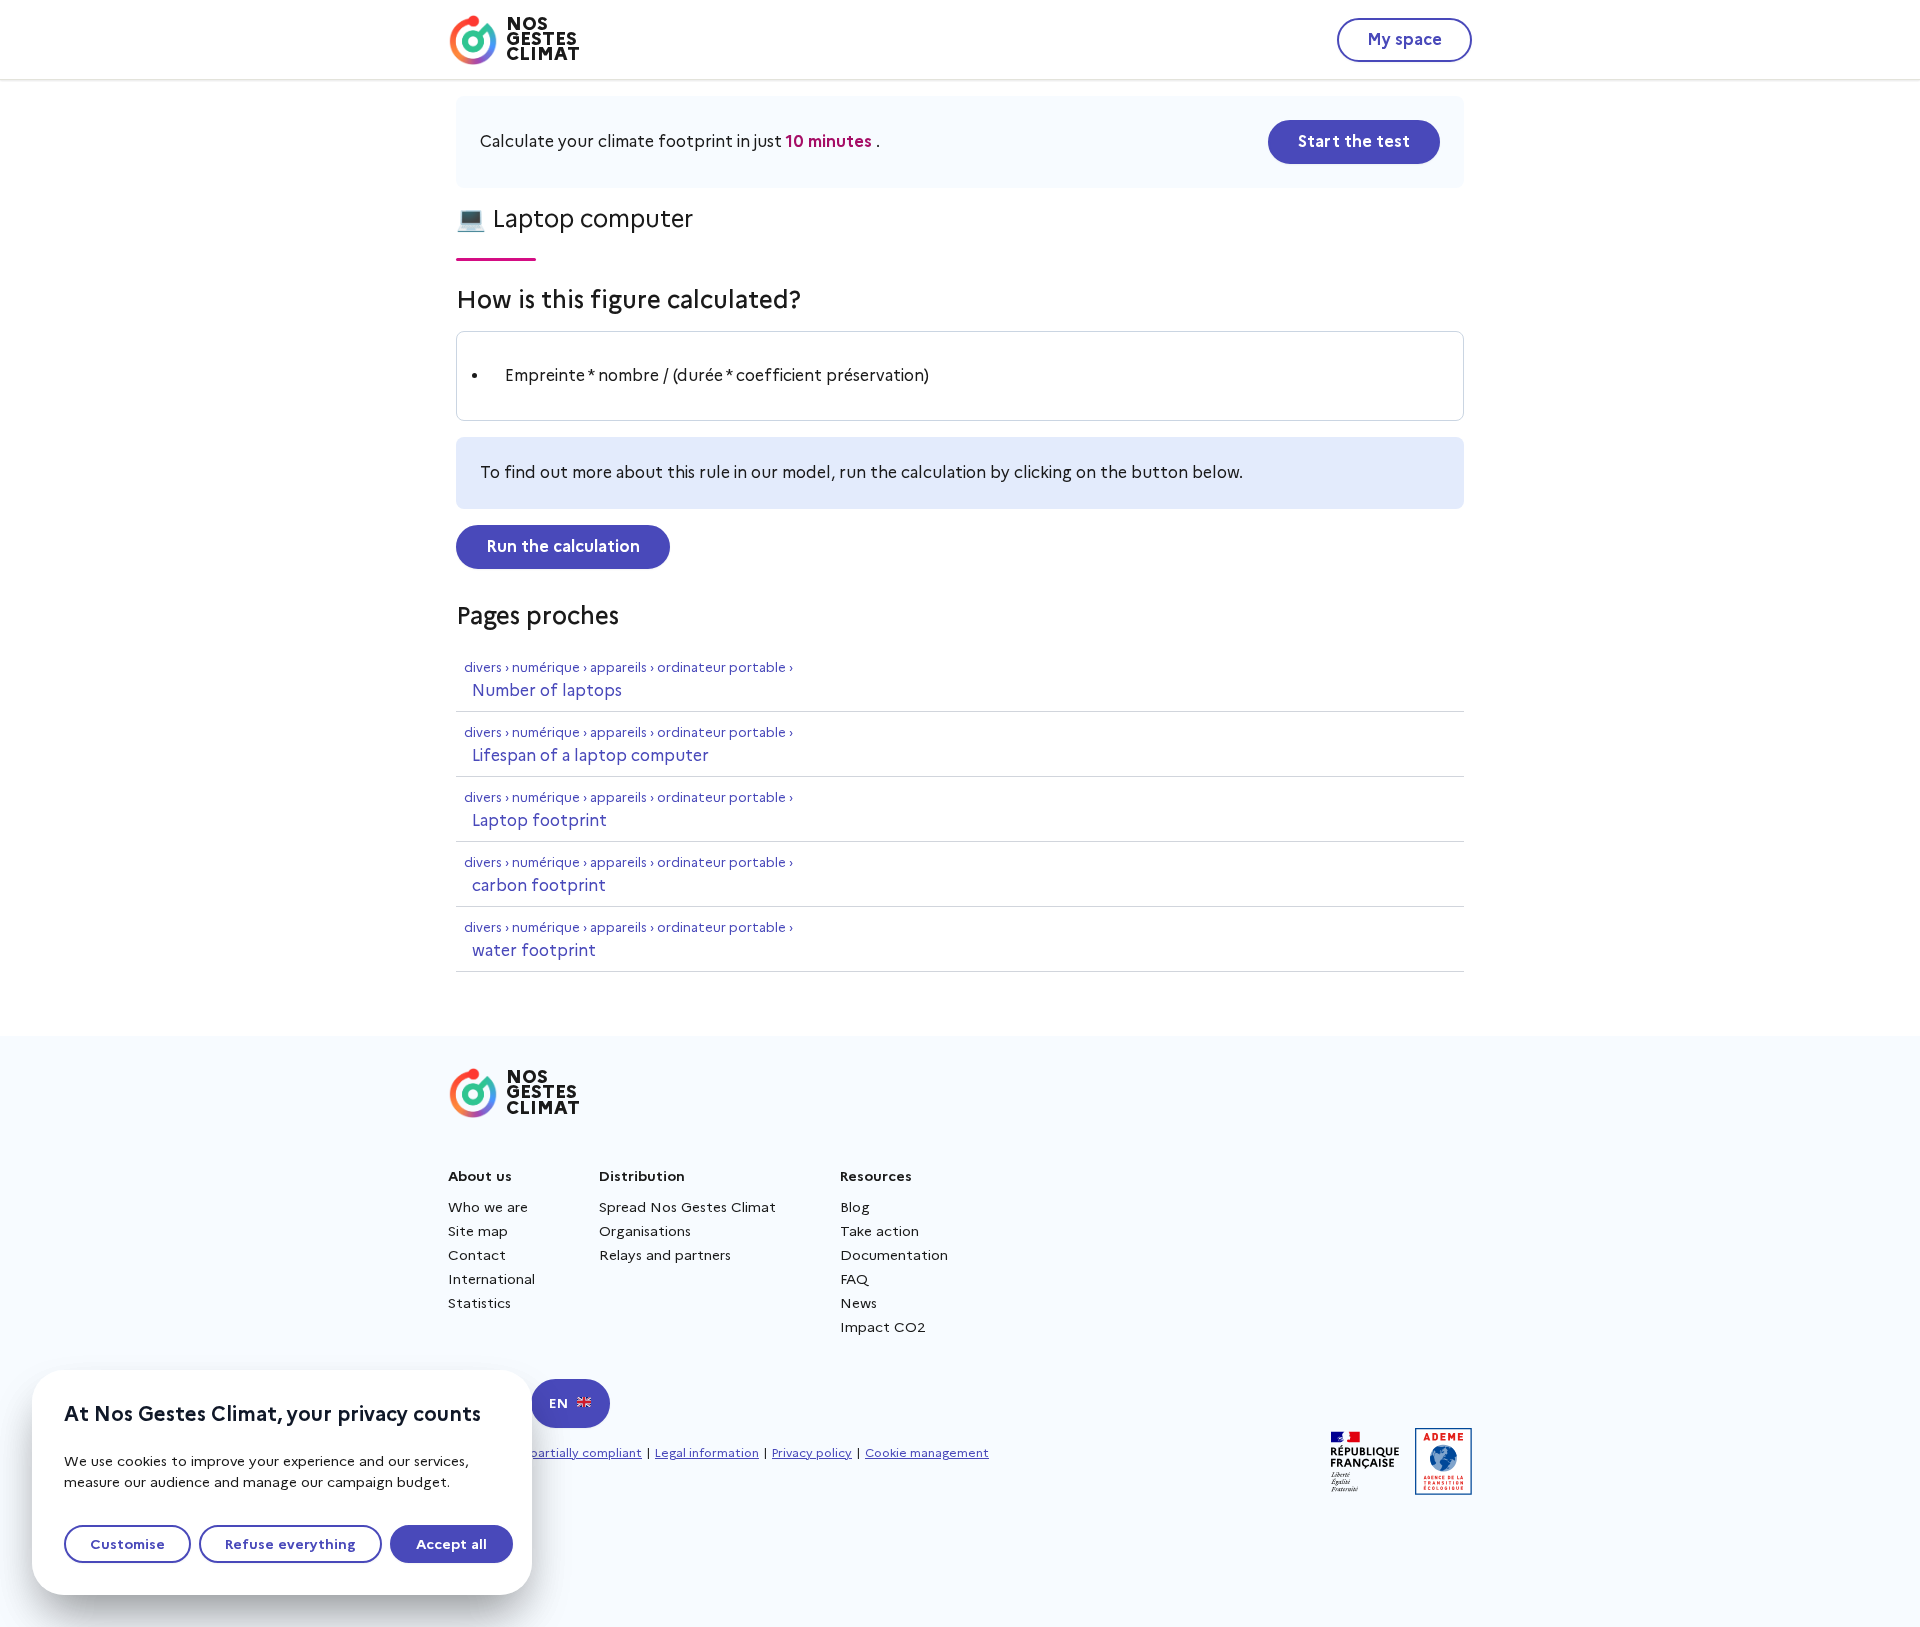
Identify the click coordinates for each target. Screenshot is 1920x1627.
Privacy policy (812, 1452)
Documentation (894, 1255)
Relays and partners (665, 1255)
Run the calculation (563, 546)
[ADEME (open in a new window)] (1443, 1461)
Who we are (488, 1207)
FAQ (854, 1279)
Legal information (707, 1452)
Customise (127, 1544)
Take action (879, 1231)
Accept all (451, 1544)
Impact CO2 (883, 1327)
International (491, 1279)
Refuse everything (290, 1544)
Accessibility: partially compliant (545, 1452)
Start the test (1354, 141)
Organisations (645, 1231)
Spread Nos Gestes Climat (687, 1207)
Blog (855, 1207)
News (858, 1303)
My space (1404, 39)
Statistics (479, 1303)
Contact (477, 1255)
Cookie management (927, 1452)
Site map (478, 1231)
